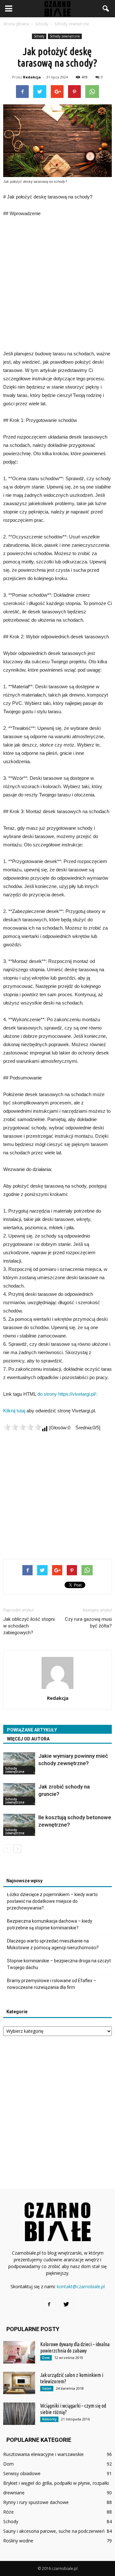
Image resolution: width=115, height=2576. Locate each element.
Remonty (49, 2419)
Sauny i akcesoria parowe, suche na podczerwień (54, 2531)
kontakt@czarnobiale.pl (81, 2286)
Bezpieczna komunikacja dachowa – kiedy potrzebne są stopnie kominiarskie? (50, 1924)
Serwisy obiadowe (22, 2473)
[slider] (22, 1427)
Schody (39, 36)
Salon (47, 2388)
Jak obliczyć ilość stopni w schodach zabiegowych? (29, 1626)
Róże (8, 2512)
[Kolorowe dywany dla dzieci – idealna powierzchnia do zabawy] (19, 2352)
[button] (106, 9)
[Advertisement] (57, 284)
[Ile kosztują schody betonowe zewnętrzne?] (19, 1825)
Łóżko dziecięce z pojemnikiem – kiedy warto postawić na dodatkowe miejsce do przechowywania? (52, 1901)
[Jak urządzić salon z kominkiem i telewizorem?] (19, 2383)
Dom (46, 2358)
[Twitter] (66, 2305)
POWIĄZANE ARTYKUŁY (32, 1730)
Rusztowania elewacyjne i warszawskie (43, 2454)
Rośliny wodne (18, 2541)
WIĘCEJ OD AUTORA (28, 1739)
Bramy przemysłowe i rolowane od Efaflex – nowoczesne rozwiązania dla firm (52, 1984)
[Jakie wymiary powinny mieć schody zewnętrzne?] (19, 1763)
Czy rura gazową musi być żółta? (88, 1623)
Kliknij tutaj (14, 1411)
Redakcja (32, 77)
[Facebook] (49, 2305)
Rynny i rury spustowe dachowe (36, 2502)
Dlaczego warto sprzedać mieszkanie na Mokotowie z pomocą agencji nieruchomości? (53, 1944)
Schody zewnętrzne (65, 36)
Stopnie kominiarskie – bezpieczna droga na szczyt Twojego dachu (59, 1964)
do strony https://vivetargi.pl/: (67, 1394)
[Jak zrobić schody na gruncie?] (19, 1794)
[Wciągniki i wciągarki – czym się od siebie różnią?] (19, 2414)
